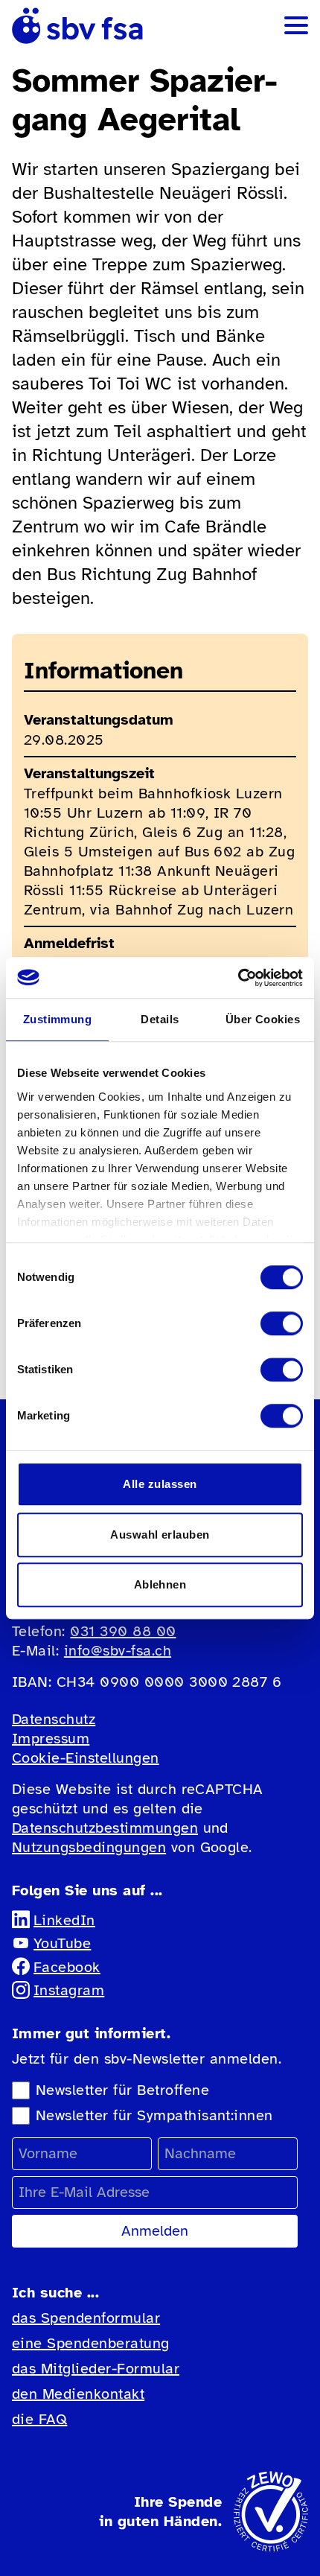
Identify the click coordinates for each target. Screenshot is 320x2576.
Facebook (67, 1967)
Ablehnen (160, 1584)
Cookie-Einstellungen (86, 1758)
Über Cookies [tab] (263, 1019)
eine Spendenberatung (91, 2343)
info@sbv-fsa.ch (118, 1651)
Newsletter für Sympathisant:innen (154, 2115)
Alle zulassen (160, 1484)
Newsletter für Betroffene (122, 2090)
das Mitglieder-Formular (96, 2369)
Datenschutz (54, 1719)
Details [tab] (160, 1019)
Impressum (51, 1739)
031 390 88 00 (123, 1631)
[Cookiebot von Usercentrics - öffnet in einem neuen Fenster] (238, 978)
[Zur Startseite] (77, 26)
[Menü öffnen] (296, 25)
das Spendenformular (86, 2318)
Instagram (69, 1990)
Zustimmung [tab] (58, 1019)
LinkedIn (64, 1920)
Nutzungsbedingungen (89, 1847)
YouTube (62, 1943)
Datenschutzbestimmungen (105, 1828)
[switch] (282, 1323)
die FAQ (39, 2419)
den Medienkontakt (78, 2394)
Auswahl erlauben (160, 1535)
